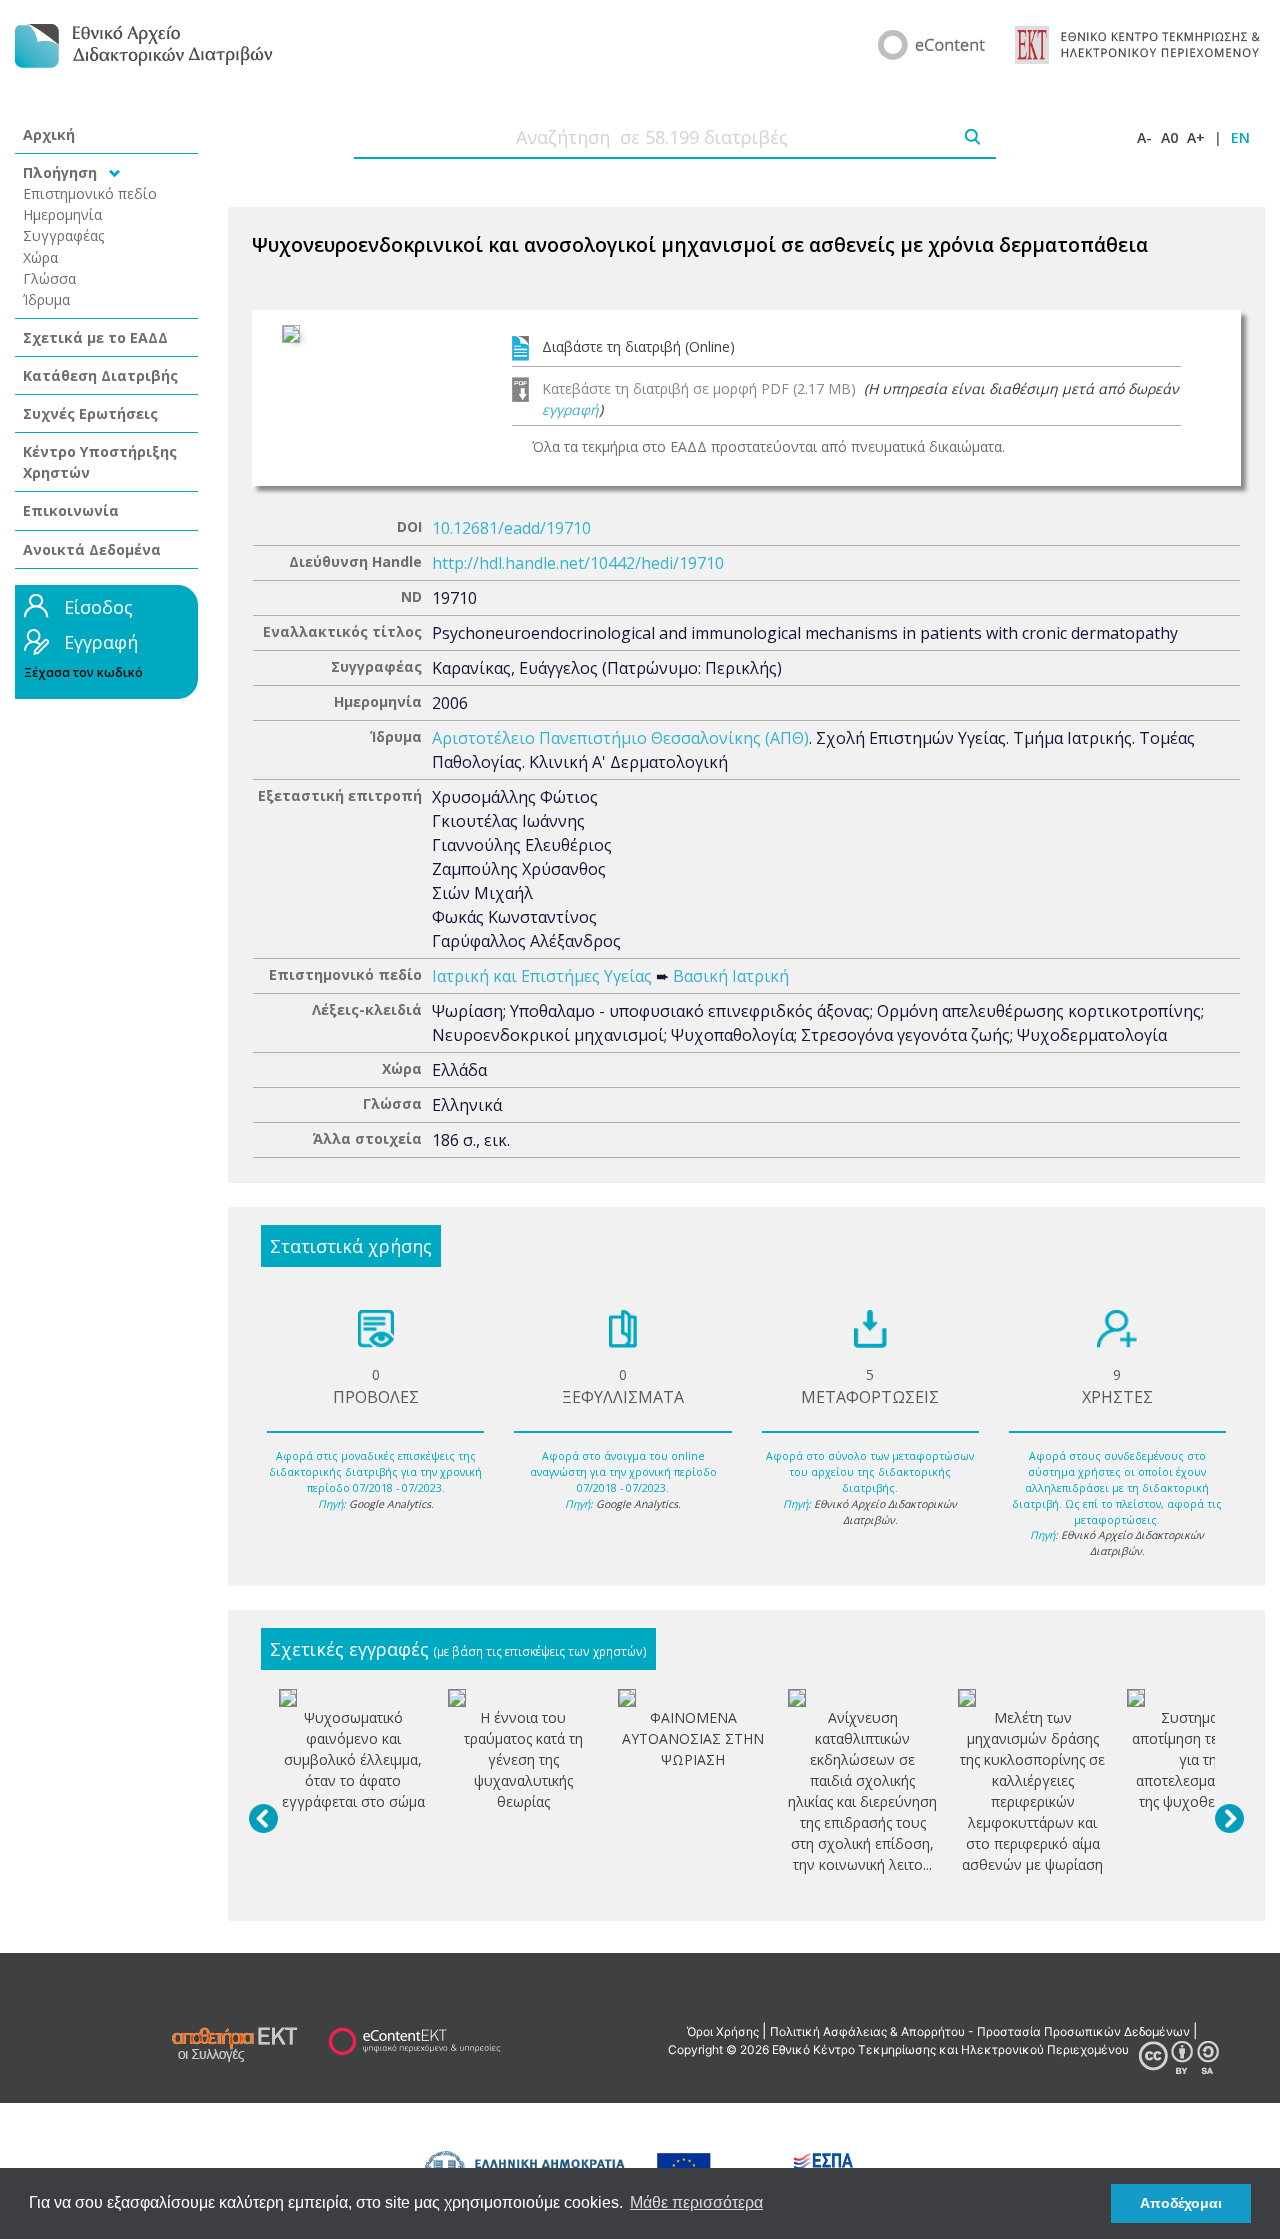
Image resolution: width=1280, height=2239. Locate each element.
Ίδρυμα (46, 299)
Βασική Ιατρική (731, 976)
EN (1240, 137)
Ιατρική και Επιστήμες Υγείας (542, 976)
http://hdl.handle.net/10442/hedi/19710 (578, 563)
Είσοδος (98, 607)
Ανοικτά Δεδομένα (92, 549)
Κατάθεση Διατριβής (100, 375)
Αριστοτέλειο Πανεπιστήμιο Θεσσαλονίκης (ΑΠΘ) (620, 738)
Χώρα (40, 257)
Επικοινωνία (71, 510)
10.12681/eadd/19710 (511, 528)
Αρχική (49, 134)
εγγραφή (570, 409)
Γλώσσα (49, 278)
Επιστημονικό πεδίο (90, 193)
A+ (1196, 137)
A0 (1169, 137)
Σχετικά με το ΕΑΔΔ (95, 337)
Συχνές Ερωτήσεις (90, 413)
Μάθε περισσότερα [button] (696, 2202)
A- (1144, 137)
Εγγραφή (101, 642)
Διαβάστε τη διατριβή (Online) (638, 346)
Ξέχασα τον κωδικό (83, 672)
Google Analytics (390, 1504)
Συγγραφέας (64, 235)
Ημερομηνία (62, 214)
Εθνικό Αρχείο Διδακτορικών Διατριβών (885, 1512)
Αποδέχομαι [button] (1181, 2203)
